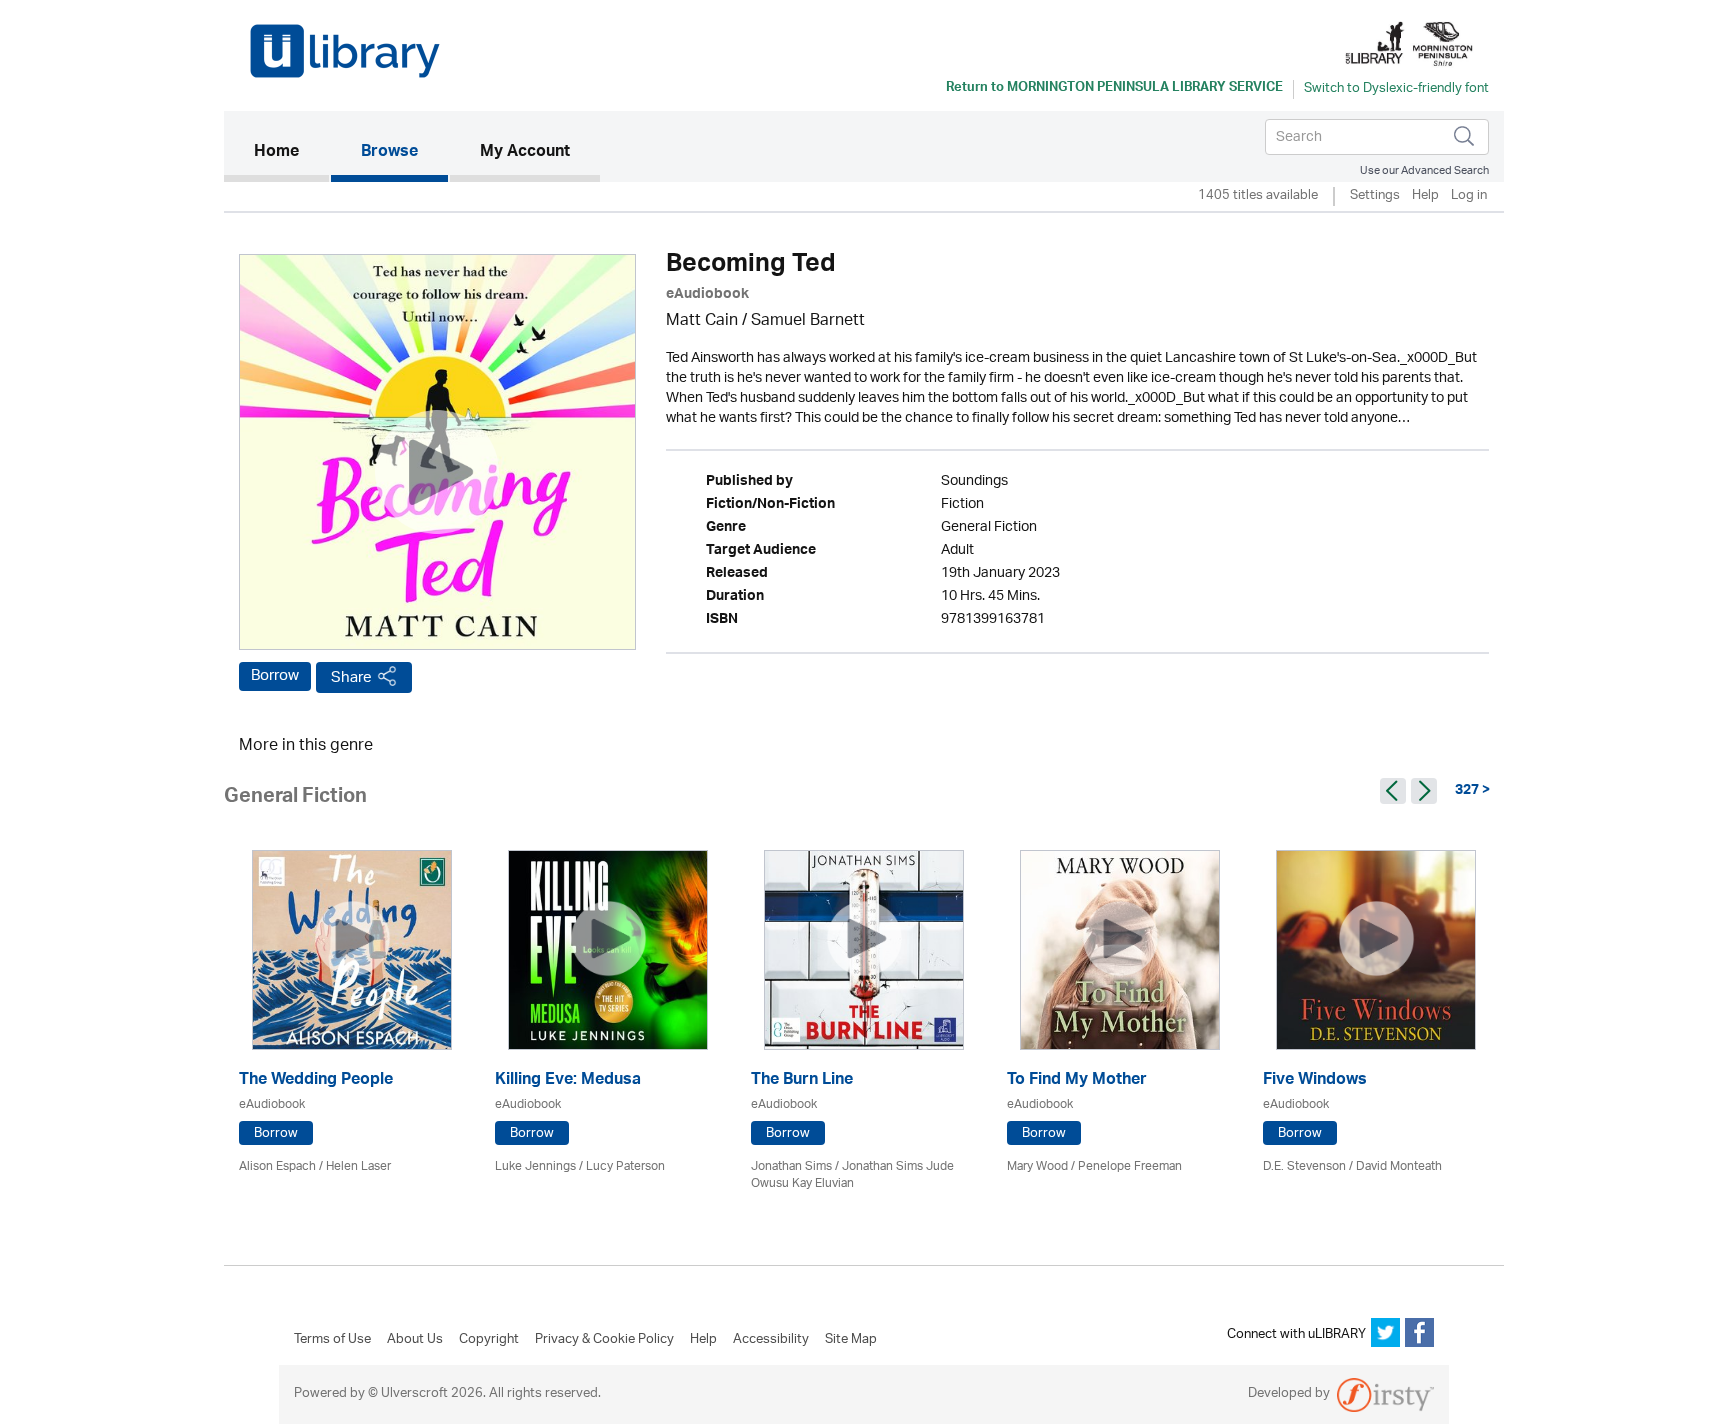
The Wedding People (316, 1081)
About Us (415, 1340)
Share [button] (351, 677)
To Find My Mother (1077, 1081)
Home (291, 152)
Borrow (275, 676)
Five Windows (1315, 1081)
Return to (1114, 89)
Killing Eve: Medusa (568, 1081)
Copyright (489, 1340)
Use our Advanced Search (1424, 170)
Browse (389, 153)
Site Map (851, 1340)
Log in (1469, 196)
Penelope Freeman (1130, 1166)
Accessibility (771, 1340)
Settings (1375, 196)
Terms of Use (332, 1340)
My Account (525, 153)
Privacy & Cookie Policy (604, 1340)
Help (1425, 196)
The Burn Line (802, 1081)
